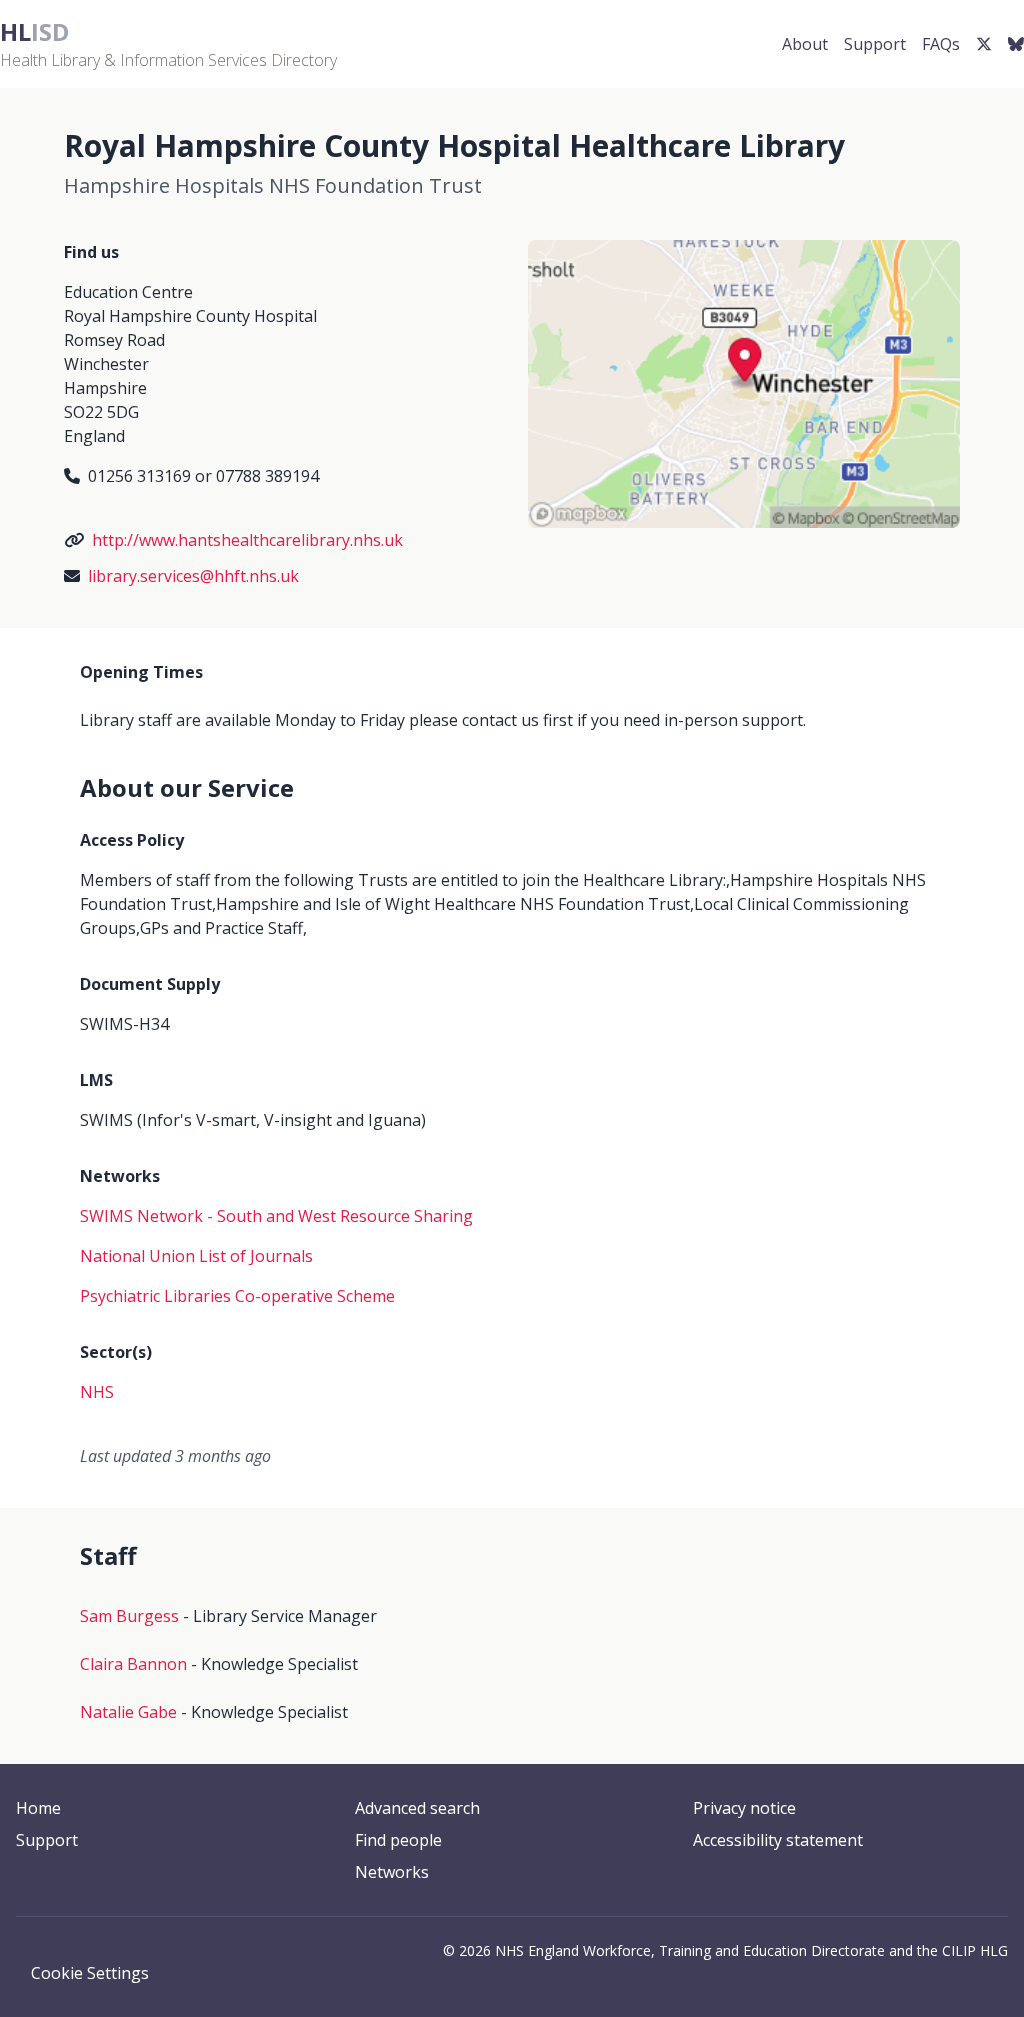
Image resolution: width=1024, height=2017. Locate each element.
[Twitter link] (984, 44)
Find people (398, 1840)
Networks (392, 1872)
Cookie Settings (90, 1973)
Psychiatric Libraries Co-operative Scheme (237, 1296)
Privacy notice (744, 1808)
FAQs (941, 44)
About (805, 44)
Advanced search (417, 1808)
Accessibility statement (778, 1840)
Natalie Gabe (128, 1712)
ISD (34, 31)
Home (38, 1808)
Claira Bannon (133, 1664)
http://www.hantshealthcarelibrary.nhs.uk (247, 540)
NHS (97, 1392)
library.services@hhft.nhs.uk (193, 576)
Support (875, 44)
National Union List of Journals (196, 1256)
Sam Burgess (129, 1616)
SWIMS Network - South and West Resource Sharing (276, 1216)
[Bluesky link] (1016, 44)
